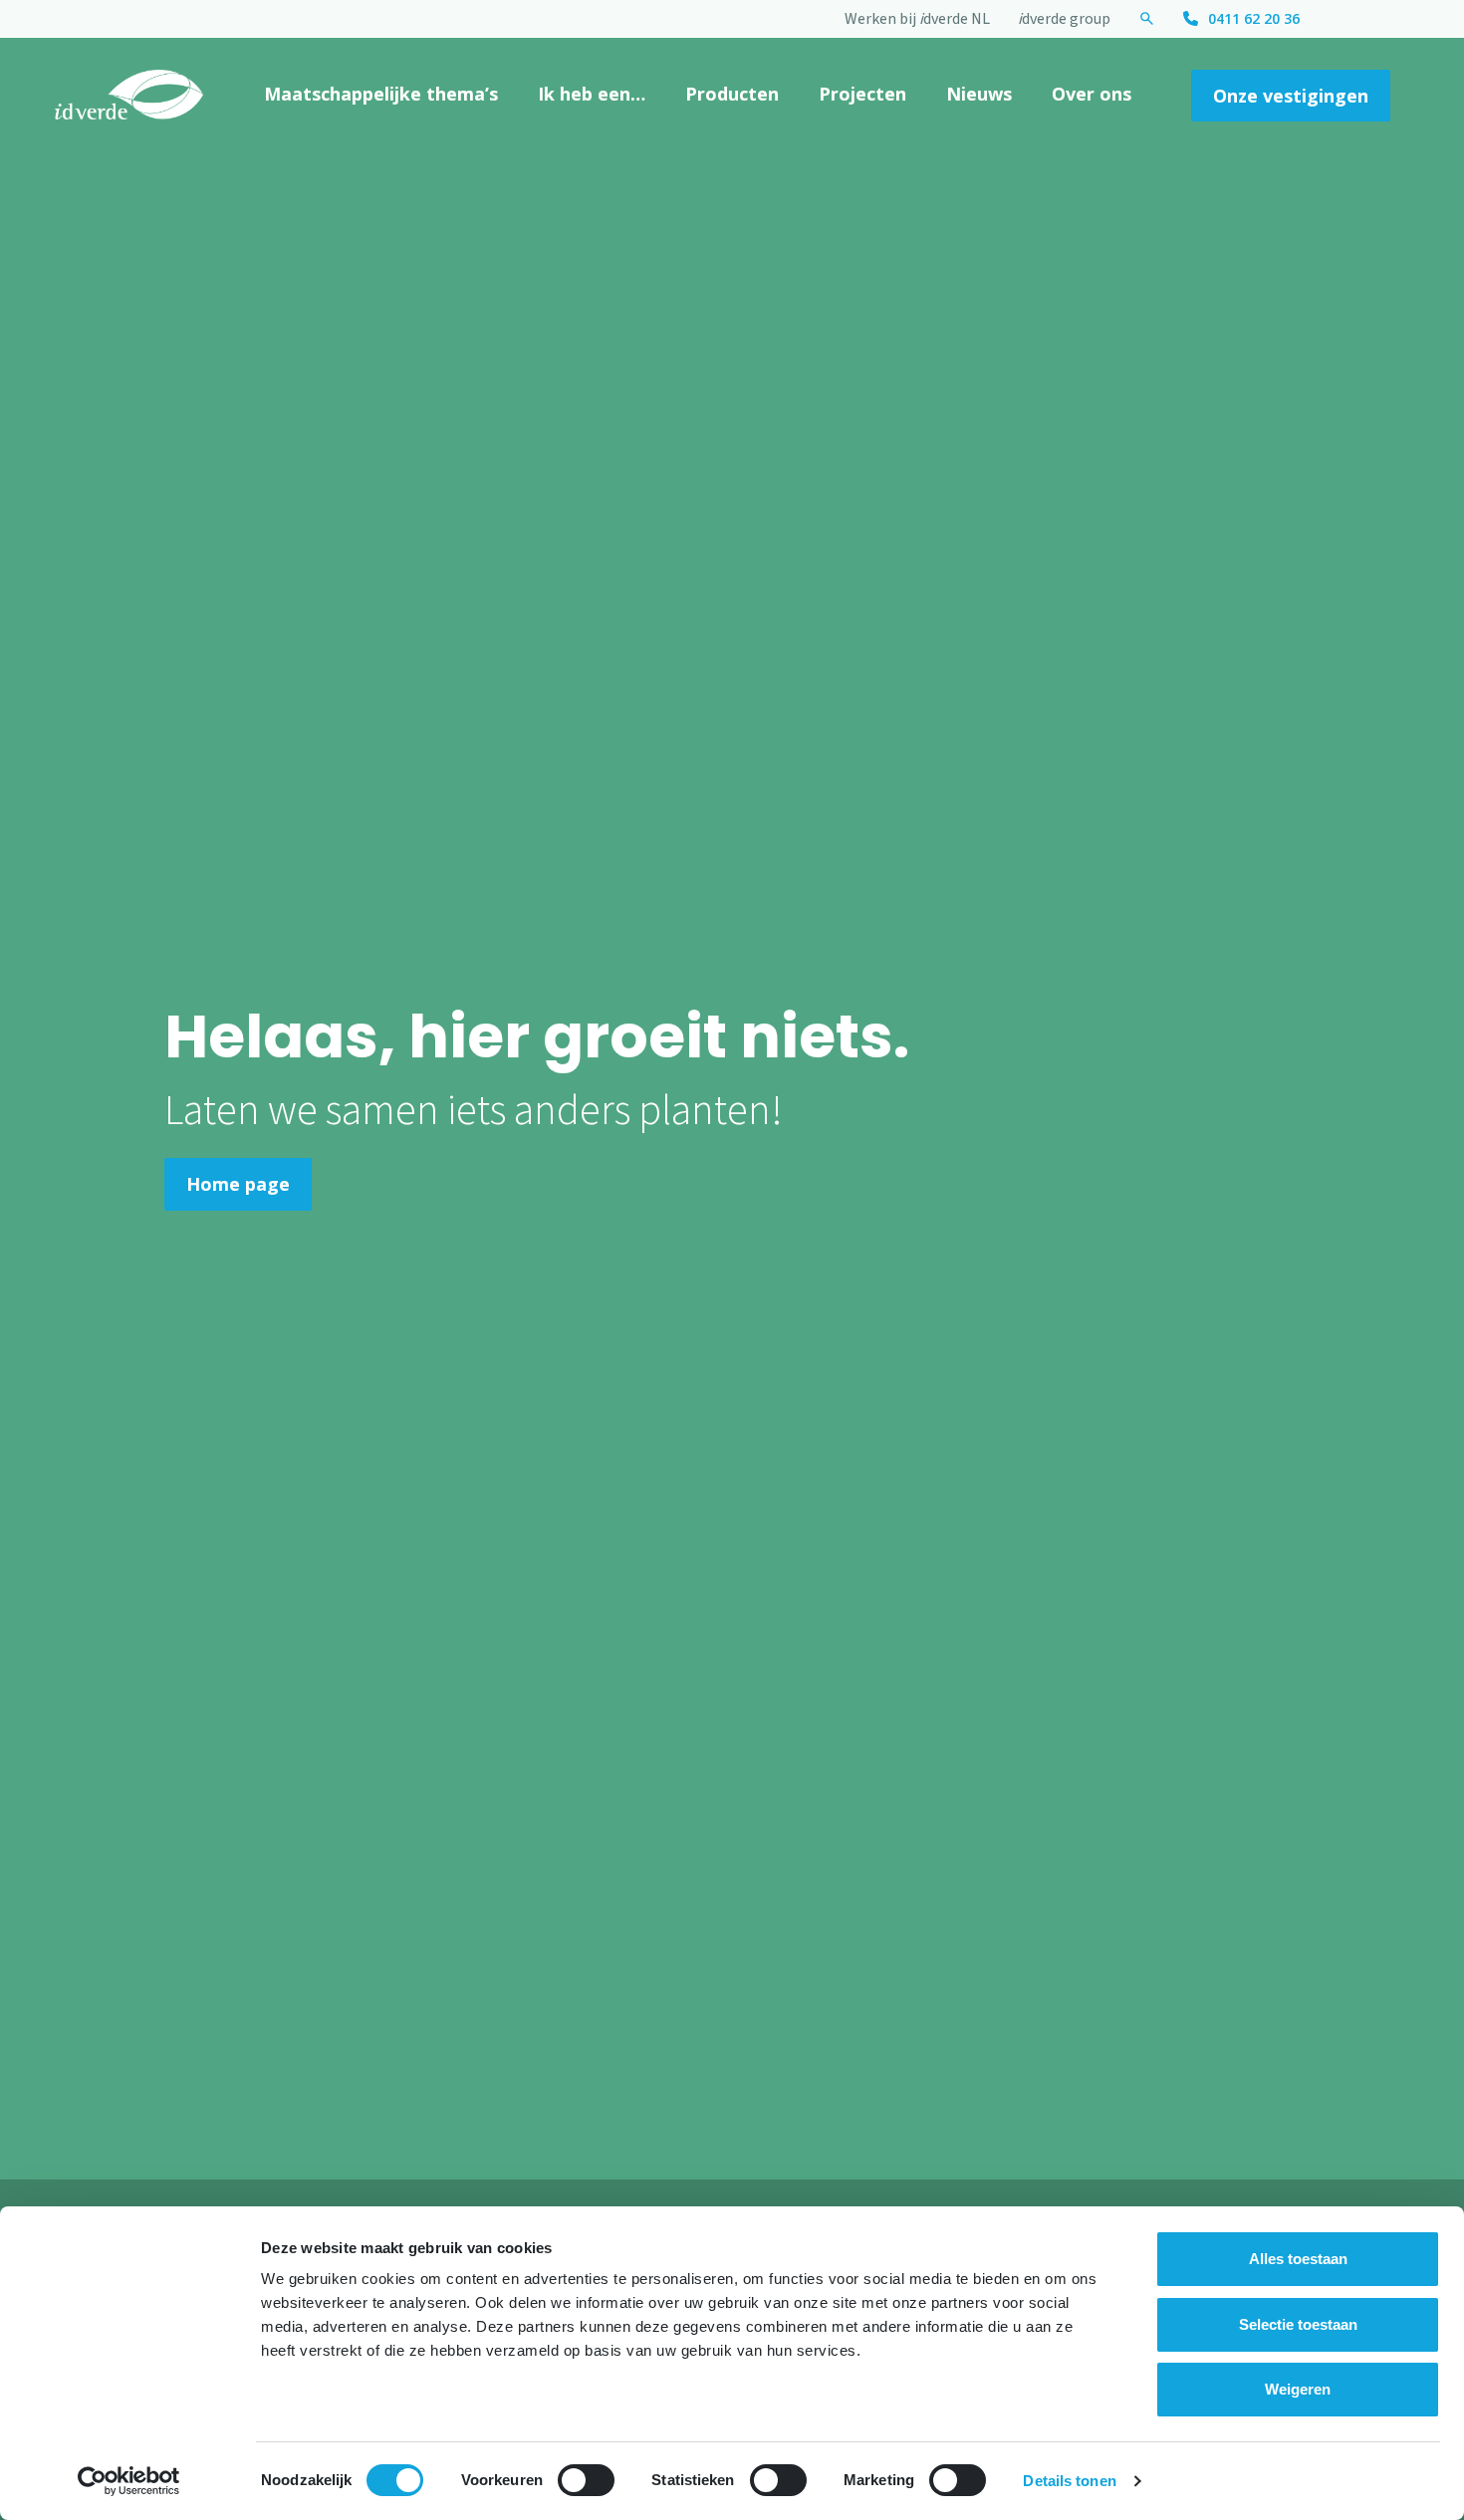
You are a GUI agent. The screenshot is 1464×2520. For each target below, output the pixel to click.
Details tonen (1069, 2481)
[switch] (586, 2480)
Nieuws (979, 94)
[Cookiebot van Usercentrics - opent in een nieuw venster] (129, 2481)
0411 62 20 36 (1254, 18)
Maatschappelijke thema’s (381, 94)
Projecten (862, 94)
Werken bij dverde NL (917, 19)
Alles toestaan (1298, 2259)
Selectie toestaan (1298, 2324)
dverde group (1064, 19)
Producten (732, 94)
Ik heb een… (592, 94)
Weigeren (1298, 2389)
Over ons (1092, 94)
